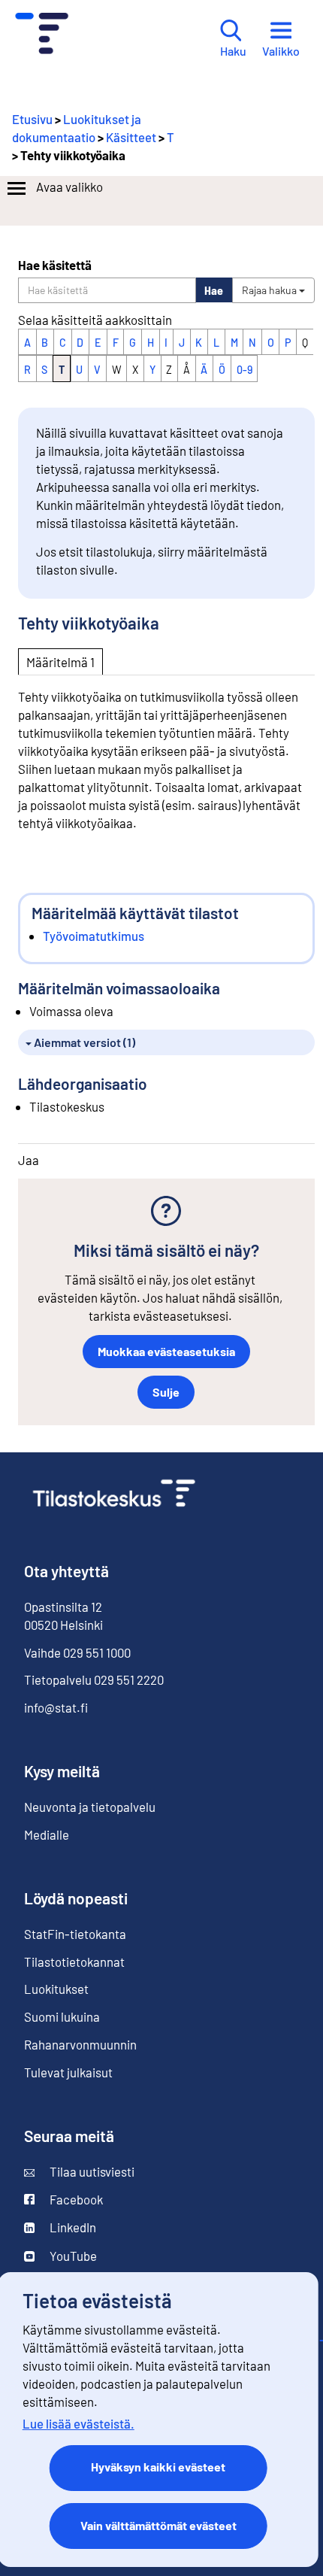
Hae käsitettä (55, 265)
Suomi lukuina (62, 2016)
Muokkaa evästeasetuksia (166, 1351)
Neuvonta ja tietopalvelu (90, 1807)
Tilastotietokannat (74, 1962)
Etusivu (32, 119)
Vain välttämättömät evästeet (158, 2525)
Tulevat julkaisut (68, 2072)
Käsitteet (131, 137)
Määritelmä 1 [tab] (60, 662)
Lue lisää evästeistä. (78, 2423)
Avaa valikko (69, 187)
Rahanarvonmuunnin (80, 2044)
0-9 (245, 370)
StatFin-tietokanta (75, 1934)
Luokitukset (56, 1989)
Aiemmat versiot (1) (83, 1042)
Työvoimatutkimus (94, 936)
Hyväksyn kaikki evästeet (158, 2467)
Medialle (47, 1834)
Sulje (166, 1392)
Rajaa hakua (270, 290)
